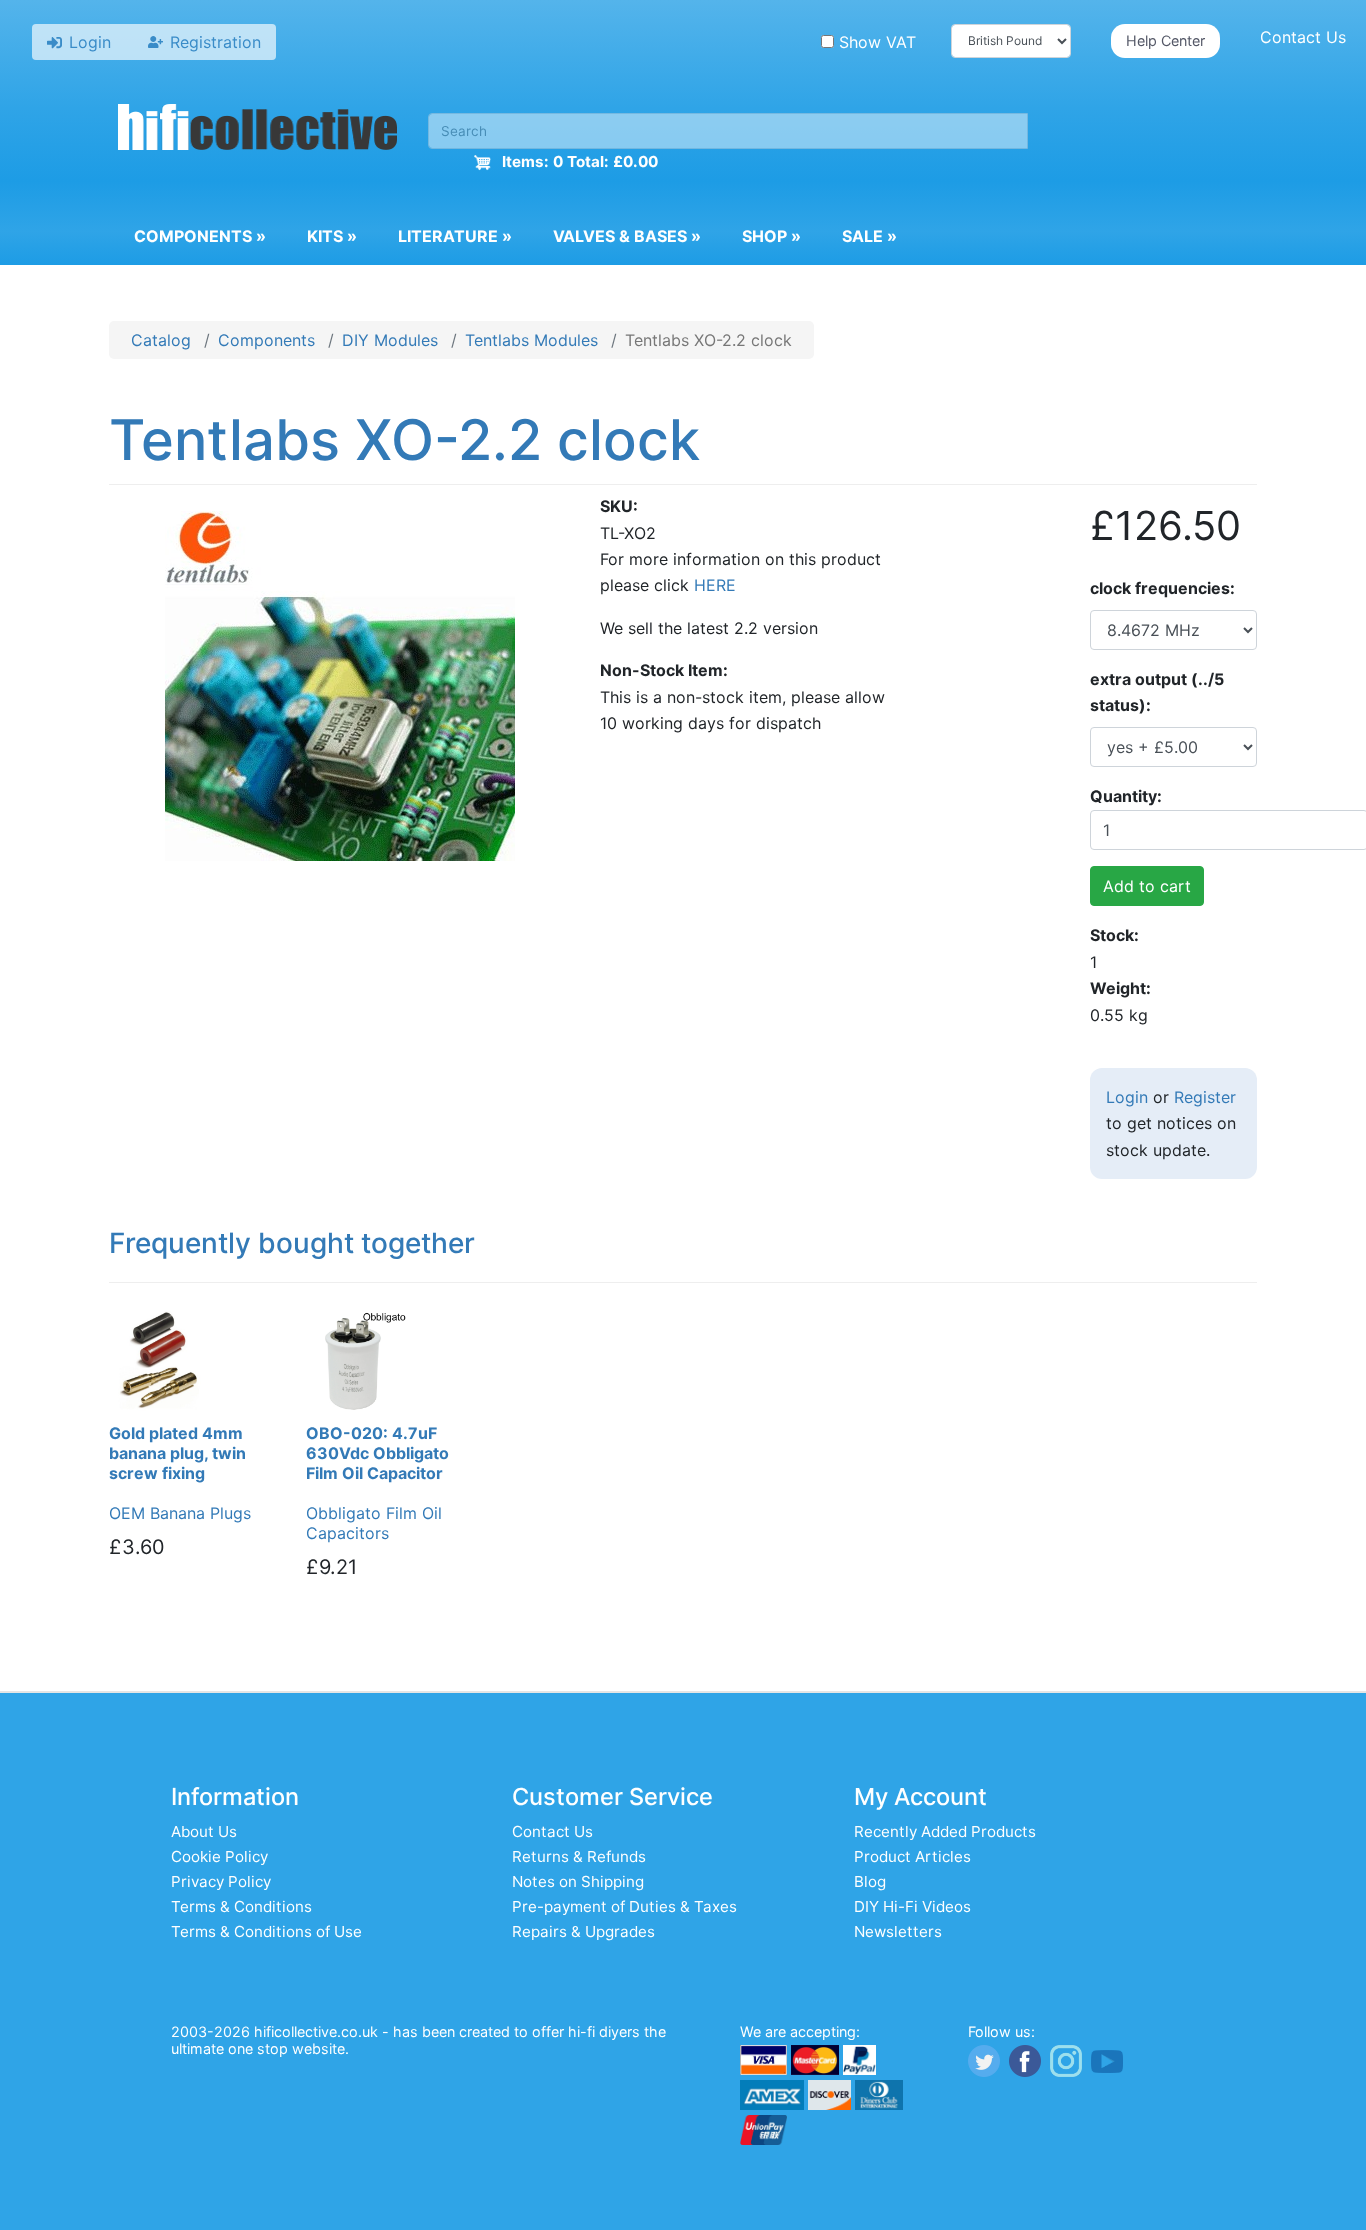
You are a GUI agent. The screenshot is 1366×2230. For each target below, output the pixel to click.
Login (1127, 1097)
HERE (715, 585)
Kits (332, 236)
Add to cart (1147, 886)
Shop (771, 236)
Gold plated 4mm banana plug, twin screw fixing (177, 1453)
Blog (870, 1881)
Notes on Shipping (578, 1881)
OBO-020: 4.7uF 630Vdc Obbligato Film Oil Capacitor (377, 1453)
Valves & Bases (627, 236)
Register (1205, 1097)
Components (200, 236)
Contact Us (1303, 37)
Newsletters (898, 1931)
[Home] (258, 130)
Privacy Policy (221, 1881)
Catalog (161, 340)
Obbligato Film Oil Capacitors (374, 1523)
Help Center (1165, 40)
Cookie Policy (219, 1856)
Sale (869, 236)
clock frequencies (1160, 588)
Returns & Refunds (579, 1856)
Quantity (1123, 796)
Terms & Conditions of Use (266, 1931)
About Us (204, 1831)
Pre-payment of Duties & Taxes (624, 1906)
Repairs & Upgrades (583, 1931)
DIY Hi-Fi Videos (912, 1906)
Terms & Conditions (241, 1906)
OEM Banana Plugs (180, 1513)
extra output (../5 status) (1157, 692)
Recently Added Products (945, 1831)
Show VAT (877, 42)
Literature (455, 236)
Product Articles (912, 1856)
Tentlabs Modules (531, 340)
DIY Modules (390, 340)
